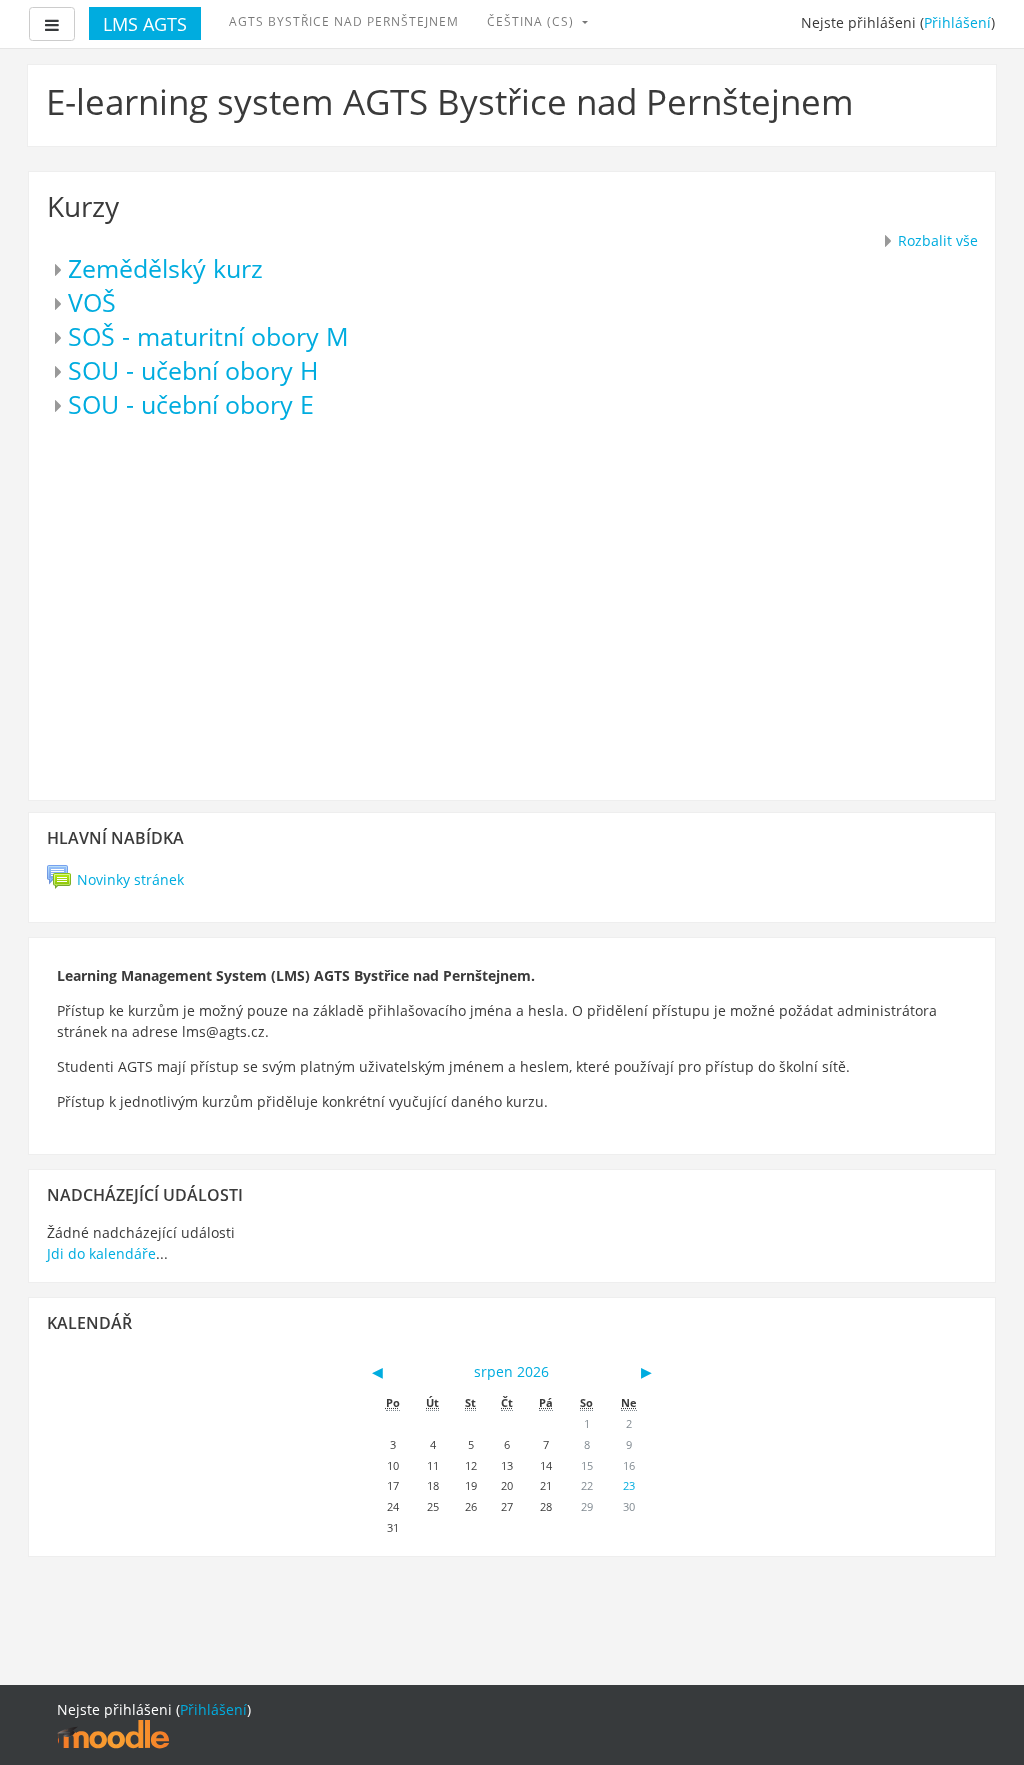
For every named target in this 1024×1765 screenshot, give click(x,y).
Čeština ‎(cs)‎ (532, 21)
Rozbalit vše (938, 240)
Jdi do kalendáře (101, 1253)
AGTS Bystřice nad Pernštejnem (344, 21)
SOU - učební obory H (193, 370)
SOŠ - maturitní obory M (208, 336)
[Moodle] (113, 1733)
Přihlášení (957, 22)
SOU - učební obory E (191, 404)
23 (629, 1485)
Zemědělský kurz (165, 268)
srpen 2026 (511, 1371)
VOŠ (92, 302)
